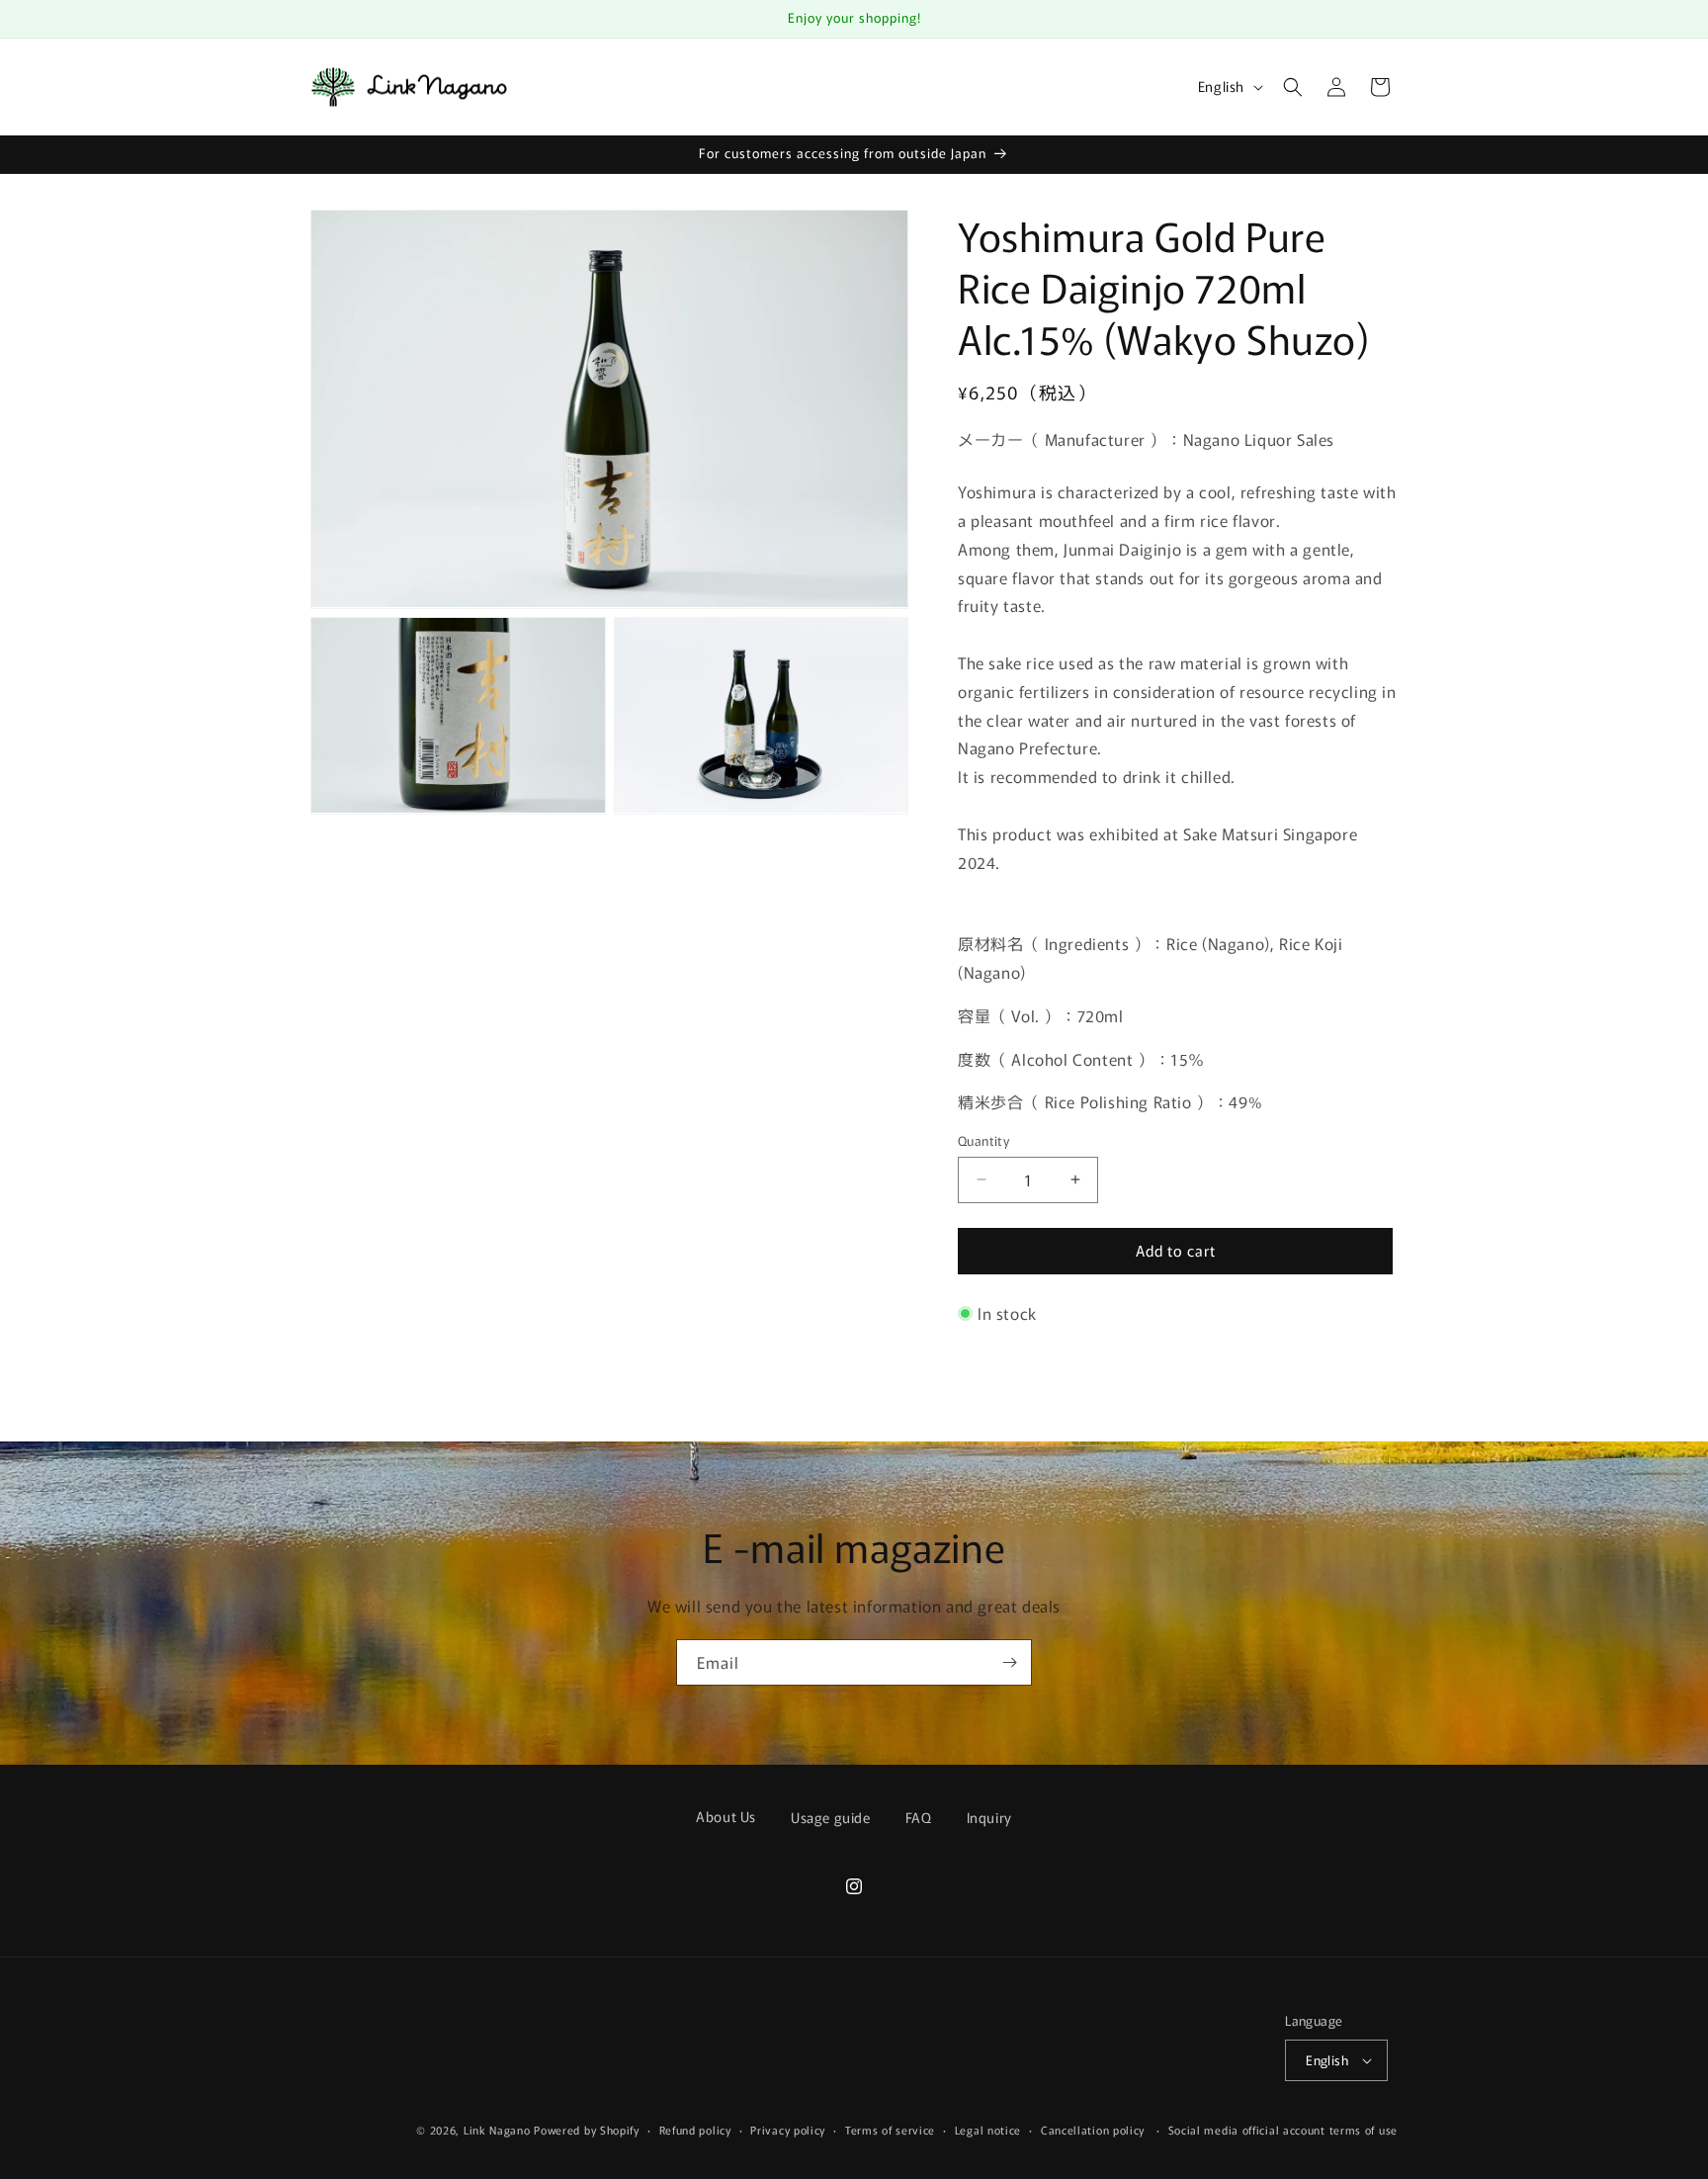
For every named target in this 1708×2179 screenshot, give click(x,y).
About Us (726, 1816)
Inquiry (989, 1817)
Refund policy (695, 2130)
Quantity (983, 1140)
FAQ (919, 1817)
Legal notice (988, 2130)
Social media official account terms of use (1283, 2130)
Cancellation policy (1093, 2130)
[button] (1293, 87)
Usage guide (831, 1817)
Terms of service (890, 2130)
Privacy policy (788, 2130)
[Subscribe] (1009, 1662)
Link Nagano (497, 2130)
